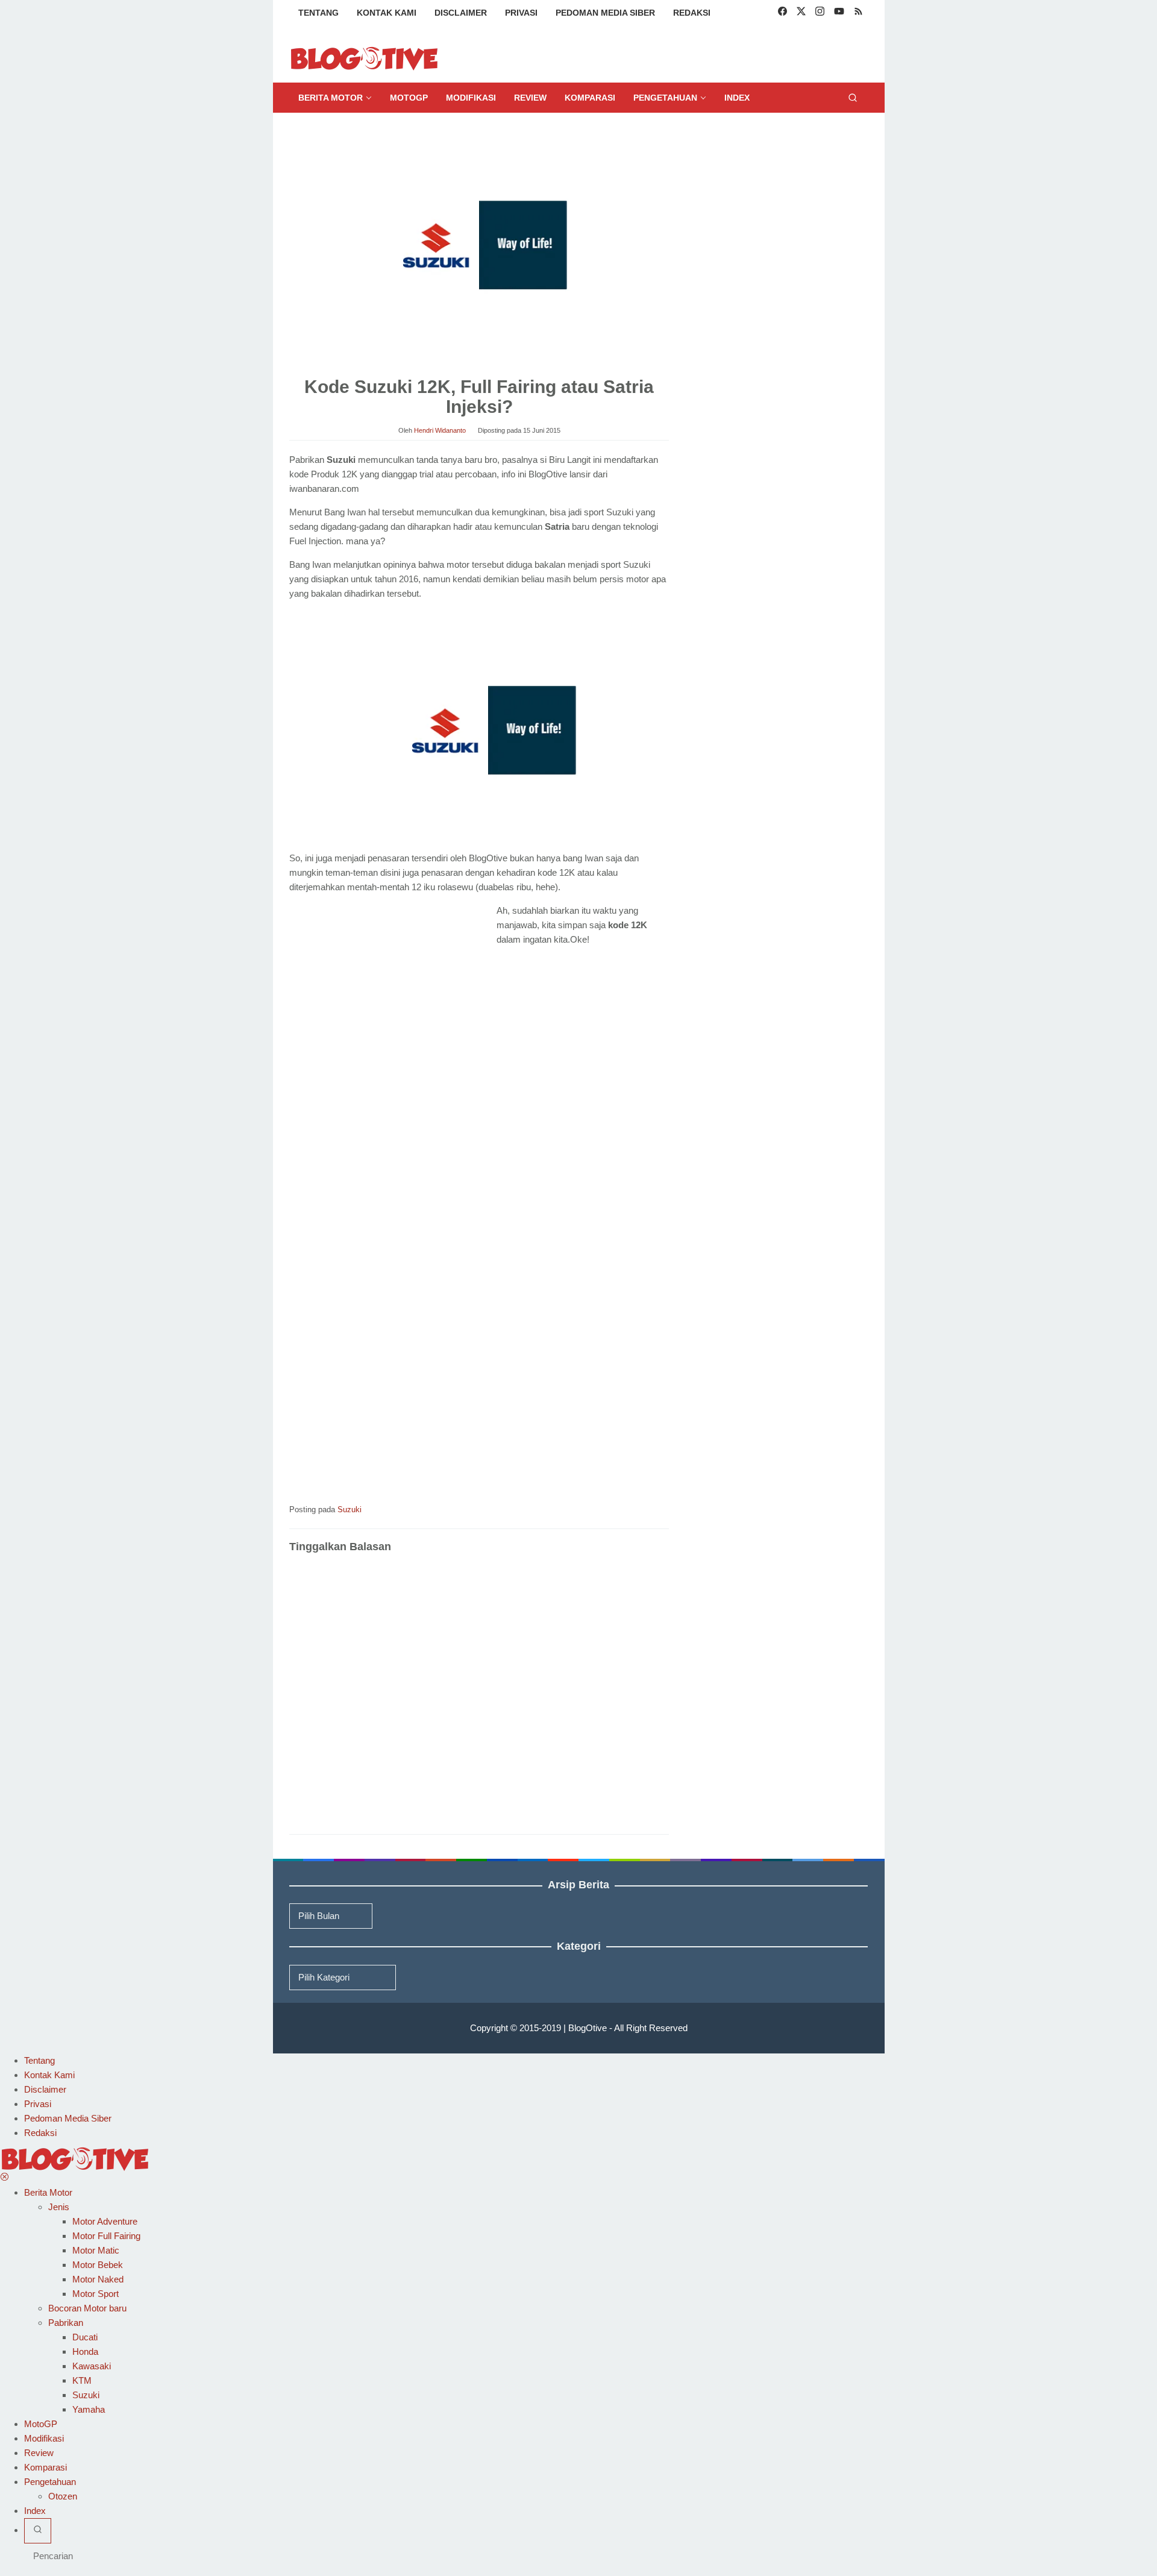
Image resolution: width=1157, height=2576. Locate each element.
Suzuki (350, 1509)
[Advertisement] (390, 993)
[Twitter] (801, 13)
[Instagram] (820, 13)
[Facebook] (782, 13)
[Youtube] (839, 13)
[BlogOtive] (365, 58)
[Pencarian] (853, 98)
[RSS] (858, 13)
